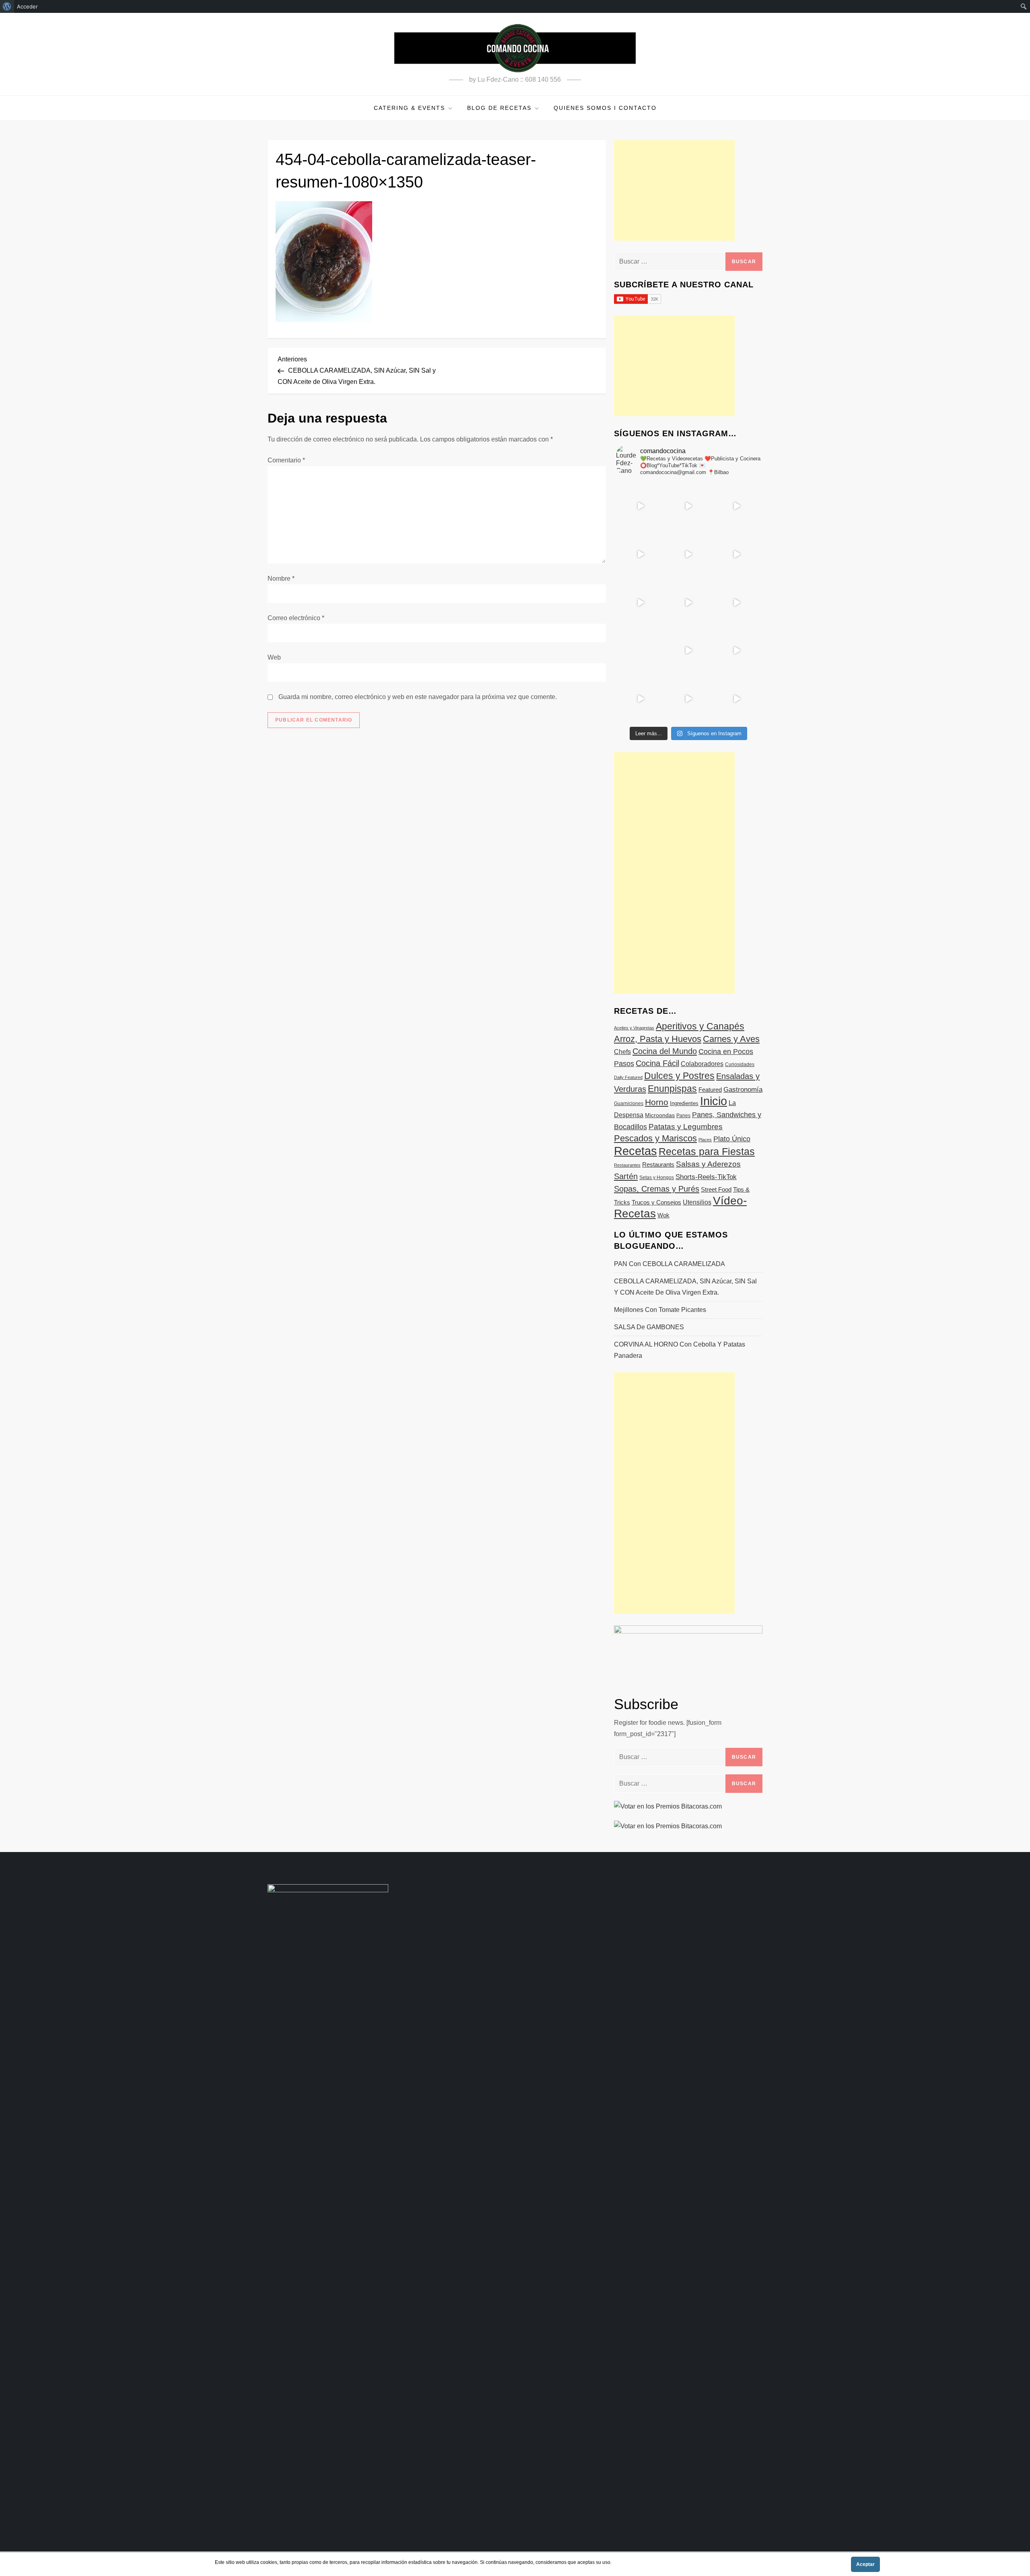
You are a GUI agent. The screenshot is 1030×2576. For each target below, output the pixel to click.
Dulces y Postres (679, 1076)
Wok (663, 1215)
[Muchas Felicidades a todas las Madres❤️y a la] (640, 650)
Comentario (286, 460)
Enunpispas (672, 1089)
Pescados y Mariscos (655, 1138)
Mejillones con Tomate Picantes (660, 1310)
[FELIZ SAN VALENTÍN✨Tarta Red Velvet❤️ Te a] (688, 602)
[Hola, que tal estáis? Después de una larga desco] (640, 554)
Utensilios (697, 1202)
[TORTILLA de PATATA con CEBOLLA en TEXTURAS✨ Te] (736, 554)
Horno (657, 1102)
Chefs (622, 1052)
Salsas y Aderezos (708, 1164)
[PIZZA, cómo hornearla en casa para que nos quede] (736, 602)
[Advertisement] (674, 190)
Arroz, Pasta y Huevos (658, 1039)
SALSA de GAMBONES (649, 1327)
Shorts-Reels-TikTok (706, 1177)
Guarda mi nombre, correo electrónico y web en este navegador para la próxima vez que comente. (418, 697)
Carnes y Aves (731, 1039)
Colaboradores (702, 1064)
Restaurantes (627, 1165)
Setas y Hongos (657, 1178)
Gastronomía (743, 1090)
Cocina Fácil (657, 1063)
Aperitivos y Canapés (700, 1026)
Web (274, 657)
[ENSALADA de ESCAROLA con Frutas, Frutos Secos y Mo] (688, 554)
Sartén (626, 1176)
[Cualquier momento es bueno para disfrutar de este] (640, 699)
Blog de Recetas (499, 108)
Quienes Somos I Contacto (605, 108)
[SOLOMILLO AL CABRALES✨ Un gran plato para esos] (688, 699)
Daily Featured (628, 1077)
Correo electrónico (296, 618)
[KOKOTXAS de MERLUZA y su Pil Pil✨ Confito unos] (688, 506)
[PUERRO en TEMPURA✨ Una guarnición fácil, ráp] (736, 699)
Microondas (660, 1115)
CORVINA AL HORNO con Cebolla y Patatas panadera (680, 1350)
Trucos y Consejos (656, 1202)
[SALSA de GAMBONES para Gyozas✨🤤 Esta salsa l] (736, 650)
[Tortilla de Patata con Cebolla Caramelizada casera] (640, 506)
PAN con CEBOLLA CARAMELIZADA (669, 1264)
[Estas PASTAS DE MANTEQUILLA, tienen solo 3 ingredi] (736, 506)
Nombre (281, 579)
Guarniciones (629, 1103)
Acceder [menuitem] (27, 6)
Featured (710, 1090)
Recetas (636, 1151)
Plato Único (732, 1139)
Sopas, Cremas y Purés (657, 1189)
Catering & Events (409, 108)
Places (705, 1140)
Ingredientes (684, 1103)
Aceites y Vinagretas (634, 1028)
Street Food (716, 1189)
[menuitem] (7, 6)
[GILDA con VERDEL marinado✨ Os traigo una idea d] (688, 650)
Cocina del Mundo (665, 1051)
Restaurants (658, 1164)
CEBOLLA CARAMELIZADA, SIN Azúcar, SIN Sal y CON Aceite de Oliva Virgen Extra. (685, 1287)
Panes (683, 1116)
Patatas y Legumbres (686, 1127)
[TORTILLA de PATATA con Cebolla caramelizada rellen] (640, 602)
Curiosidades (740, 1064)
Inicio (714, 1101)
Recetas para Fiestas (707, 1152)
